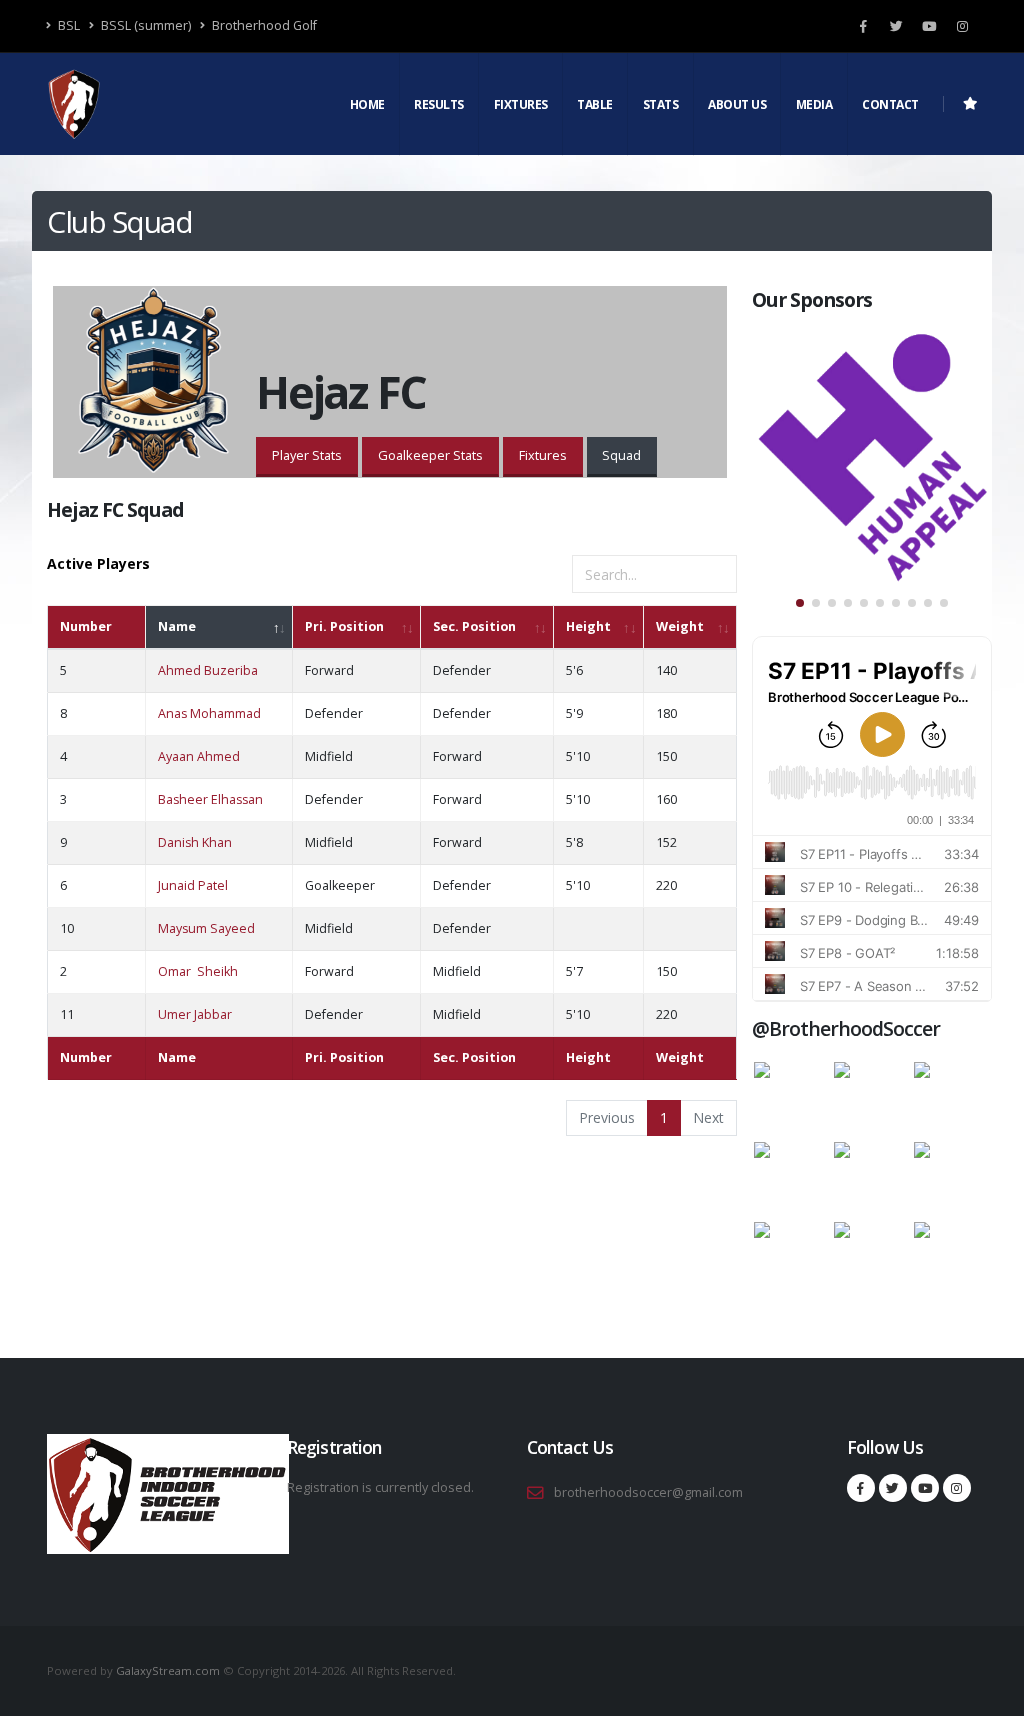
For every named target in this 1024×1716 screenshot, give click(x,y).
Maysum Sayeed (206, 928)
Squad (621, 455)
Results (439, 104)
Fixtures (521, 104)
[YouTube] (929, 26)
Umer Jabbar (195, 1014)
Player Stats (307, 455)
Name (177, 626)
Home (367, 104)
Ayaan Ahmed (199, 756)
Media (814, 104)
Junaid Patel (193, 885)
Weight (680, 626)
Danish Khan (195, 842)
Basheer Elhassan (210, 799)
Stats (661, 104)
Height (588, 626)
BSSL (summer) (144, 25)
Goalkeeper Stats (430, 455)
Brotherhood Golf (263, 25)
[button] (800, 603)
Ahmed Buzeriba (208, 670)
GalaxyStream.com (169, 1670)
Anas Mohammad (209, 713)
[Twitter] (896, 26)
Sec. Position (474, 626)
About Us (737, 104)
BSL (67, 25)
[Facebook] (863, 26)
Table (595, 104)
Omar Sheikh (198, 971)
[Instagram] (962, 26)
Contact (890, 104)
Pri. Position (344, 626)
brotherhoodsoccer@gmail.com (648, 1492)
